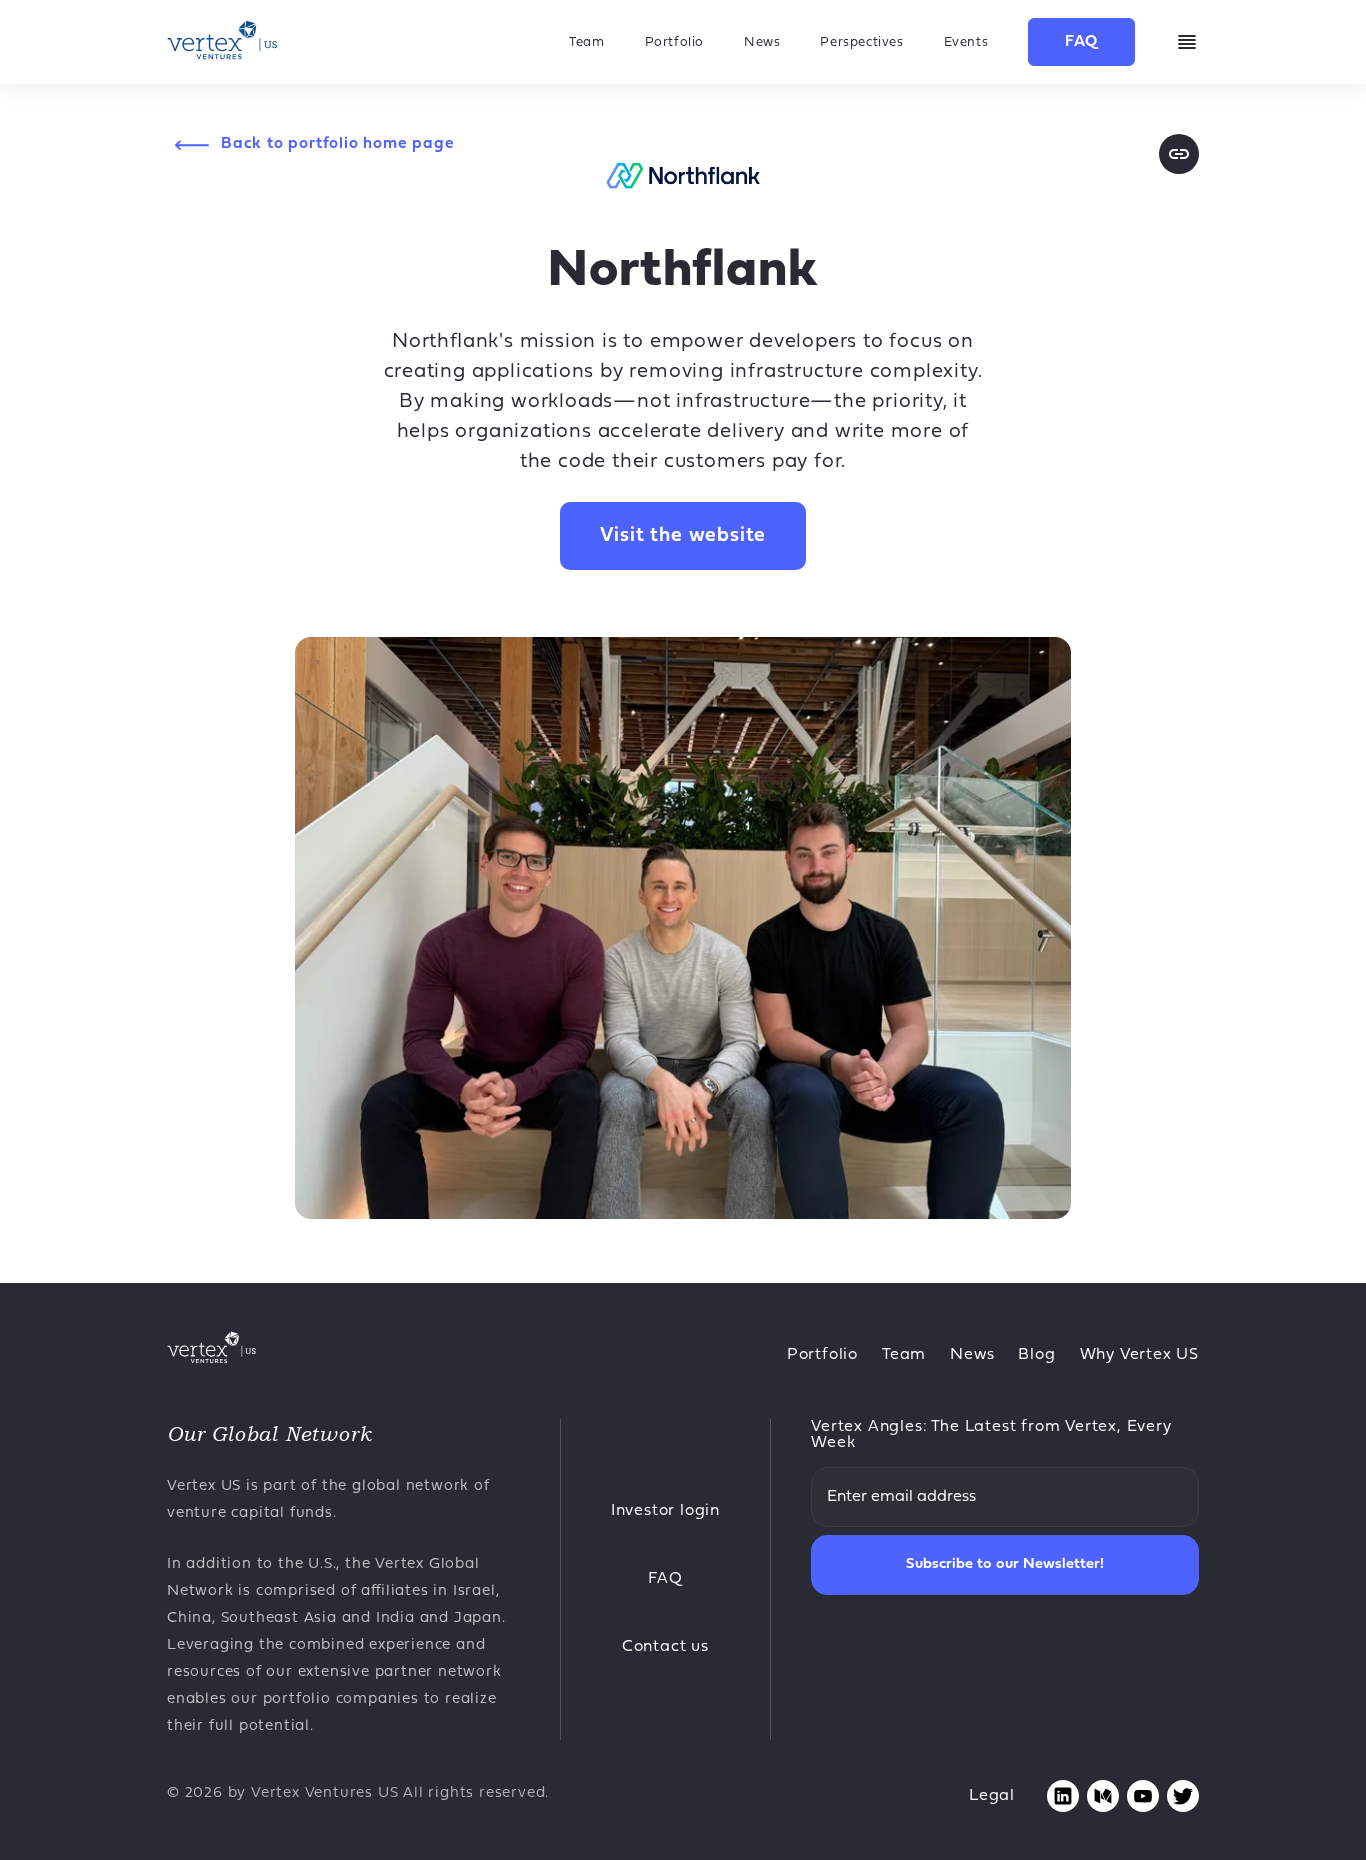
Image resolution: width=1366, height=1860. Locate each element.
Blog (1036, 1355)
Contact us (665, 1647)
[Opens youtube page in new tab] (1143, 1796)
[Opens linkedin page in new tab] (1063, 1796)
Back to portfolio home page (338, 144)
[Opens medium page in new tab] (1103, 1796)
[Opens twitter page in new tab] (1183, 1796)
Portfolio (674, 42)
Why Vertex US (1139, 1355)
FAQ (1081, 42)
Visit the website (683, 536)
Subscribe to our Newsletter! (1005, 1564)
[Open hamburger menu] (1187, 42)
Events (966, 42)
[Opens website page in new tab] (1179, 154)
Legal (992, 1796)
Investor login (665, 1511)
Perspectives (861, 42)
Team (586, 42)
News (762, 42)
